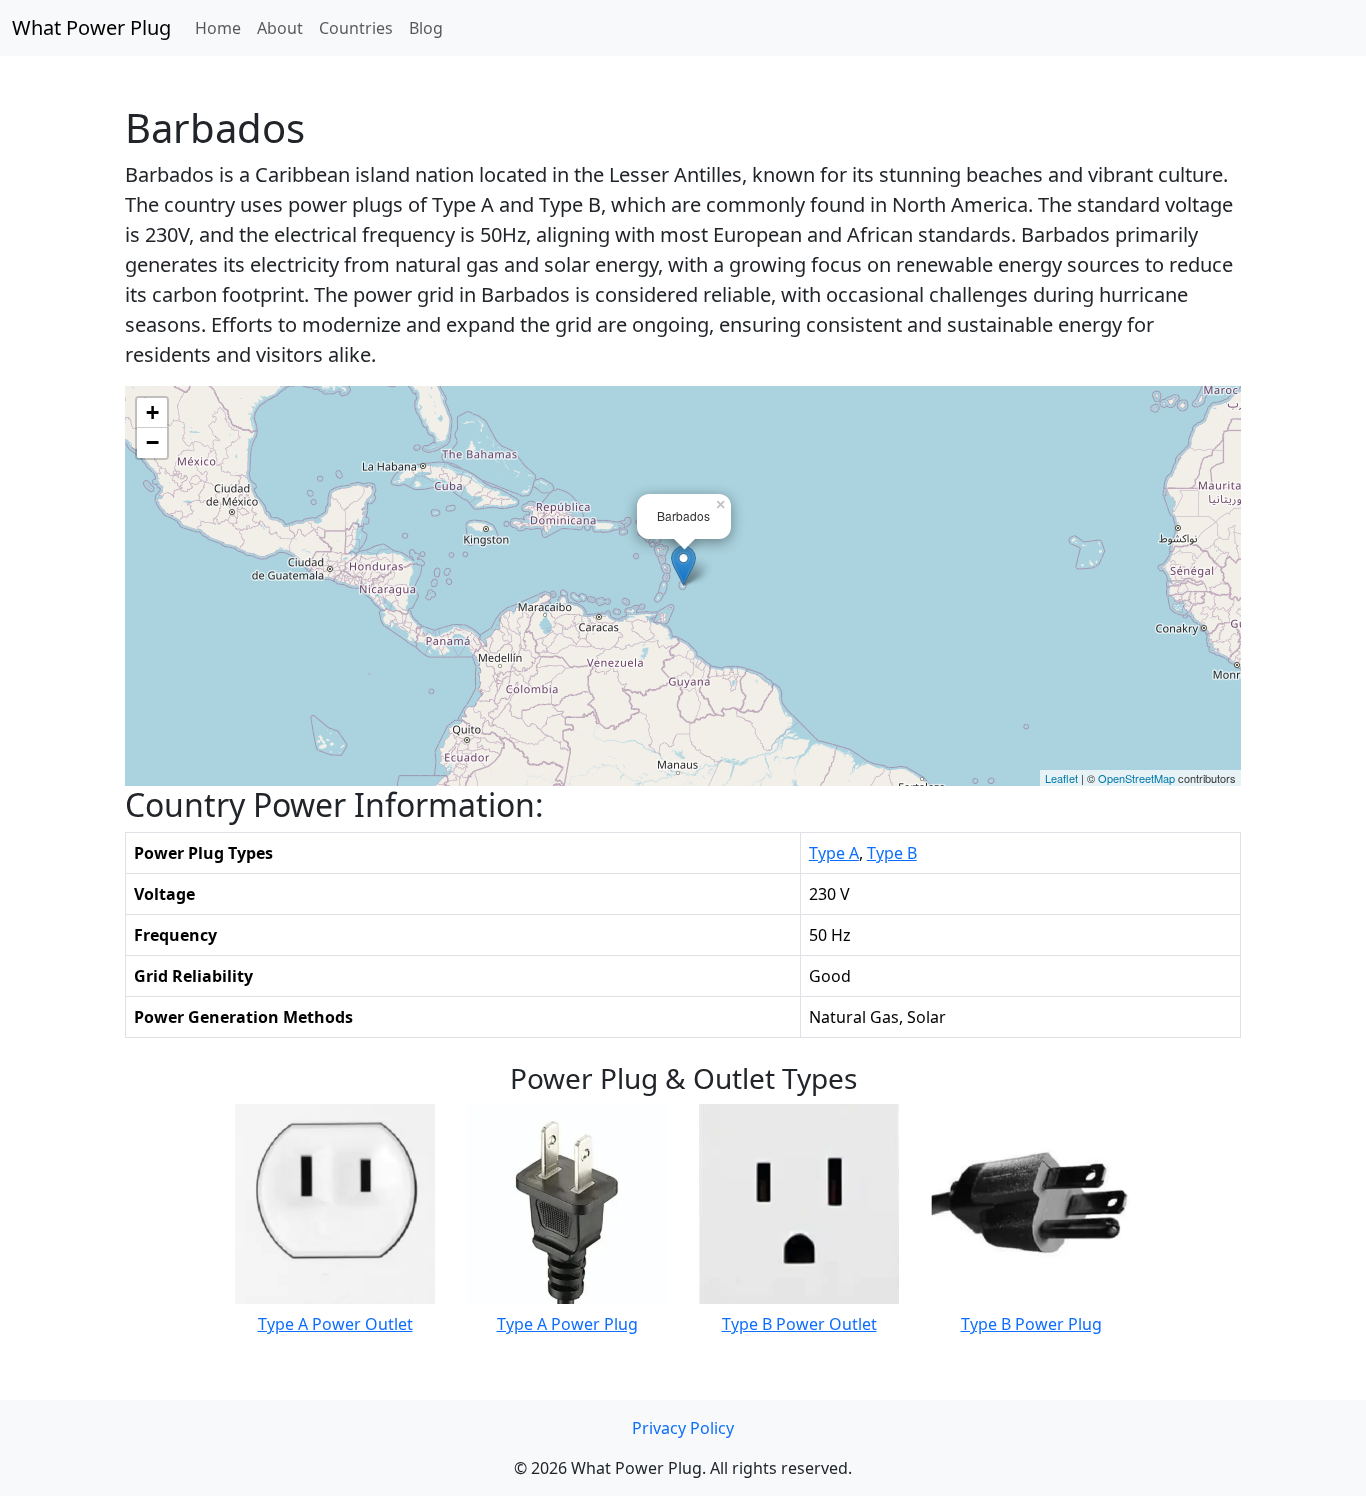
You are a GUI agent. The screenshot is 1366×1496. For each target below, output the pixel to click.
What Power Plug (91, 27)
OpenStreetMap (1136, 778)
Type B (892, 853)
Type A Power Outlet (335, 1324)
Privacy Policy (683, 1428)
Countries (356, 28)
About (280, 28)
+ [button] (152, 412)
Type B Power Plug (1031, 1324)
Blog (426, 28)
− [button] (152, 442)
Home (218, 28)
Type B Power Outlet (799, 1324)
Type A (834, 853)
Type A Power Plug (567, 1324)
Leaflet (1061, 778)
